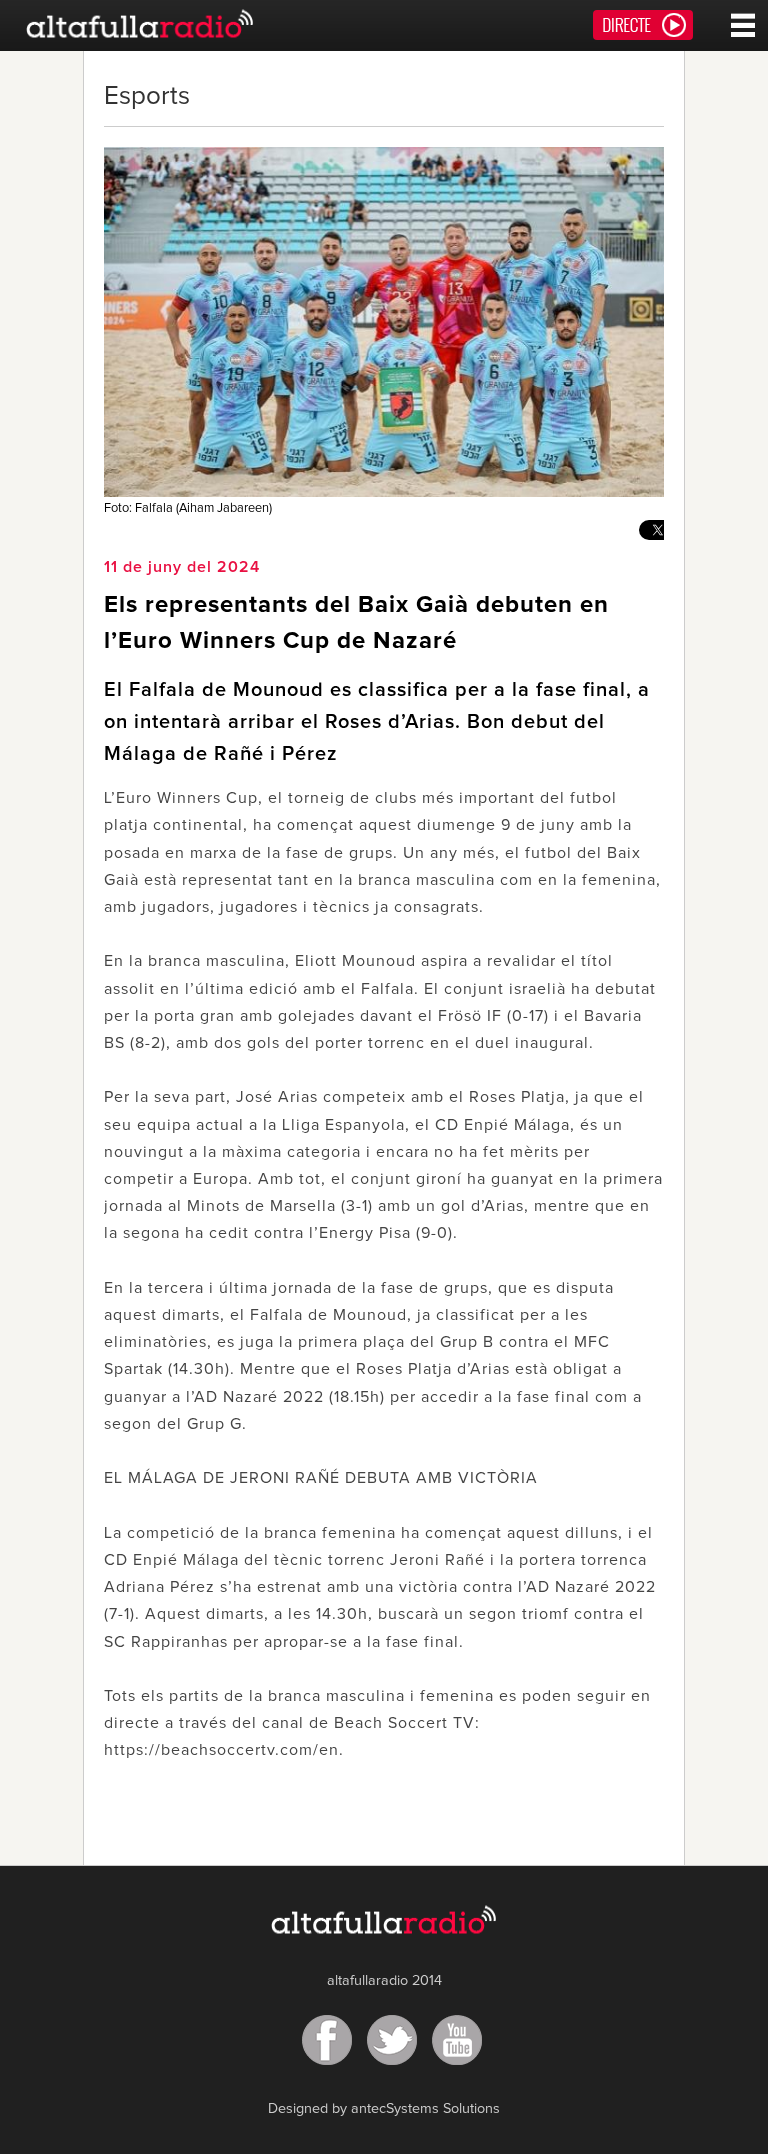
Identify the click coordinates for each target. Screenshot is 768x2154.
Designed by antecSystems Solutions (384, 2109)
